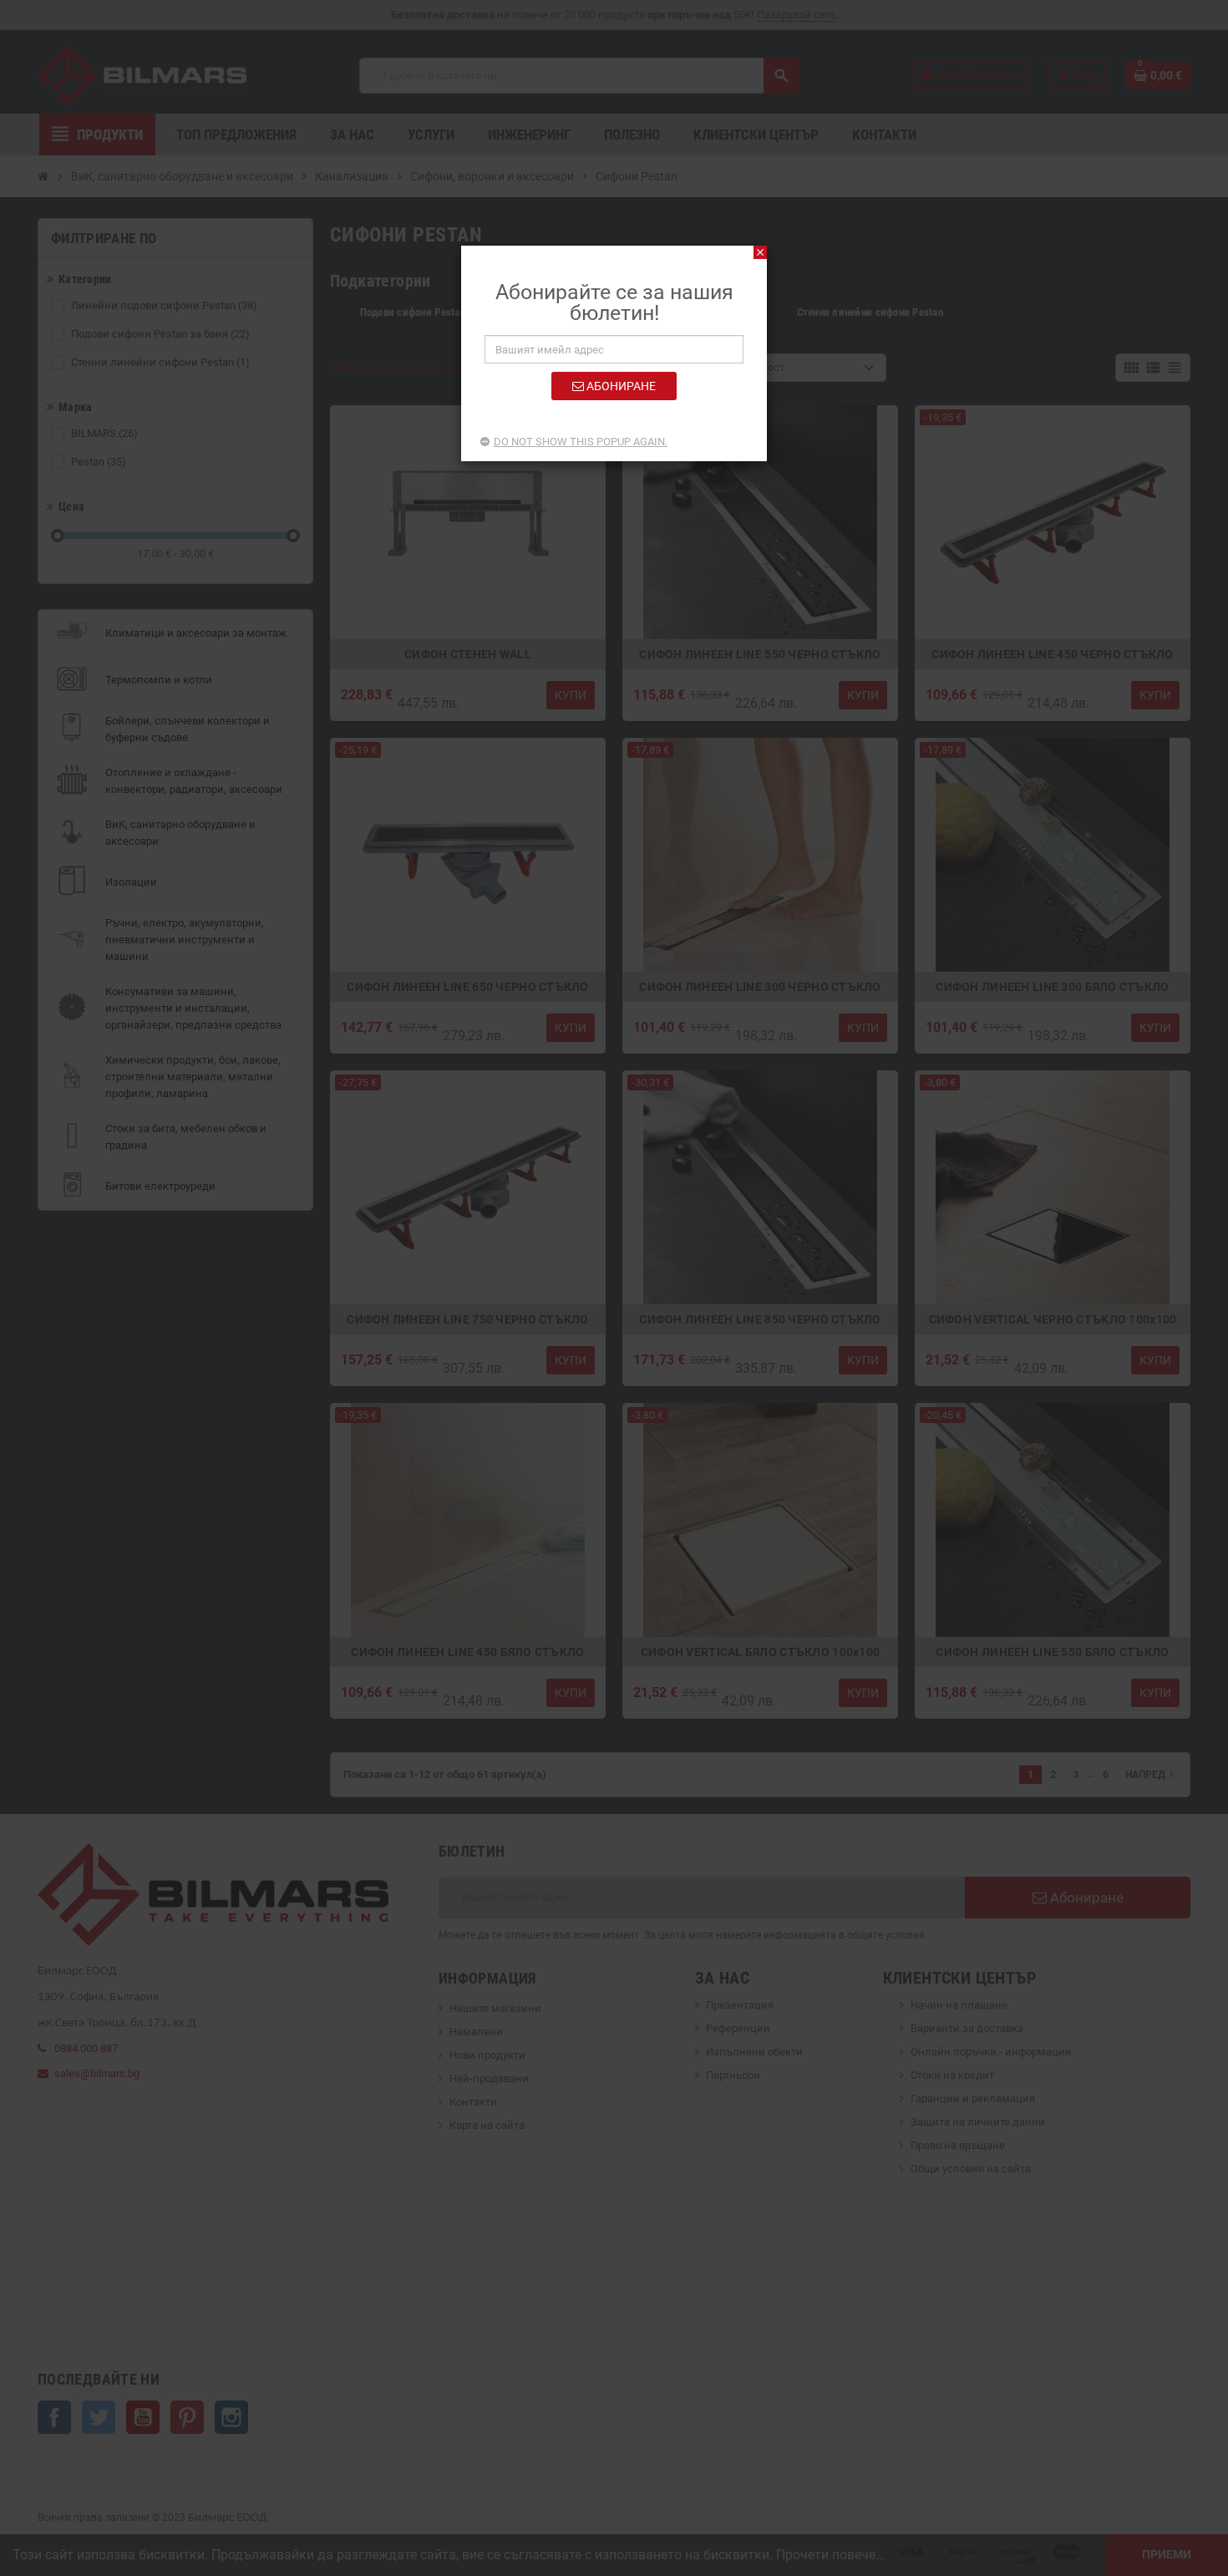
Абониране (620, 386)
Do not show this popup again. (581, 442)
